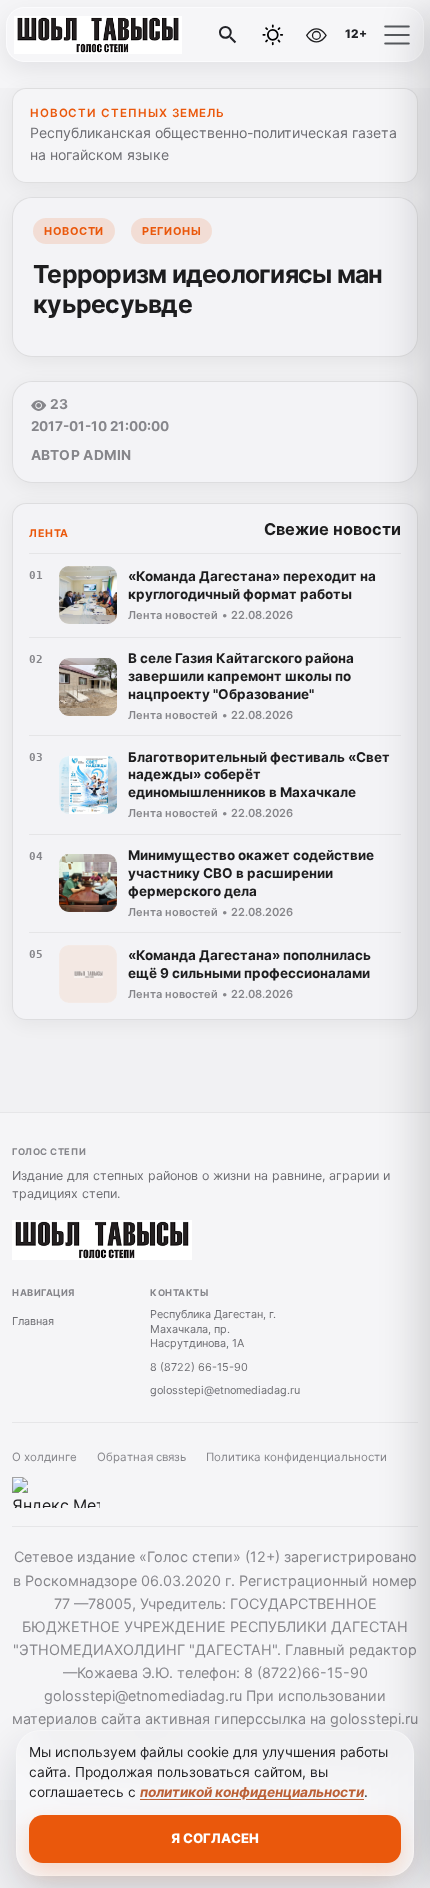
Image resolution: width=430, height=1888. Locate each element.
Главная (33, 1321)
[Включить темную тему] (273, 35)
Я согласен (215, 1838)
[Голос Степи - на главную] (98, 35)
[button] (397, 35)
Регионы (171, 231)
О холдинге (44, 1457)
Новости (74, 231)
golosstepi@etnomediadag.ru (225, 1390)
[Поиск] (228, 35)
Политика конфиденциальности (296, 1457)
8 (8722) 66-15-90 (199, 1367)
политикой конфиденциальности (252, 1792)
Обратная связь (141, 1457)
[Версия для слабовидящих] (316, 35)
